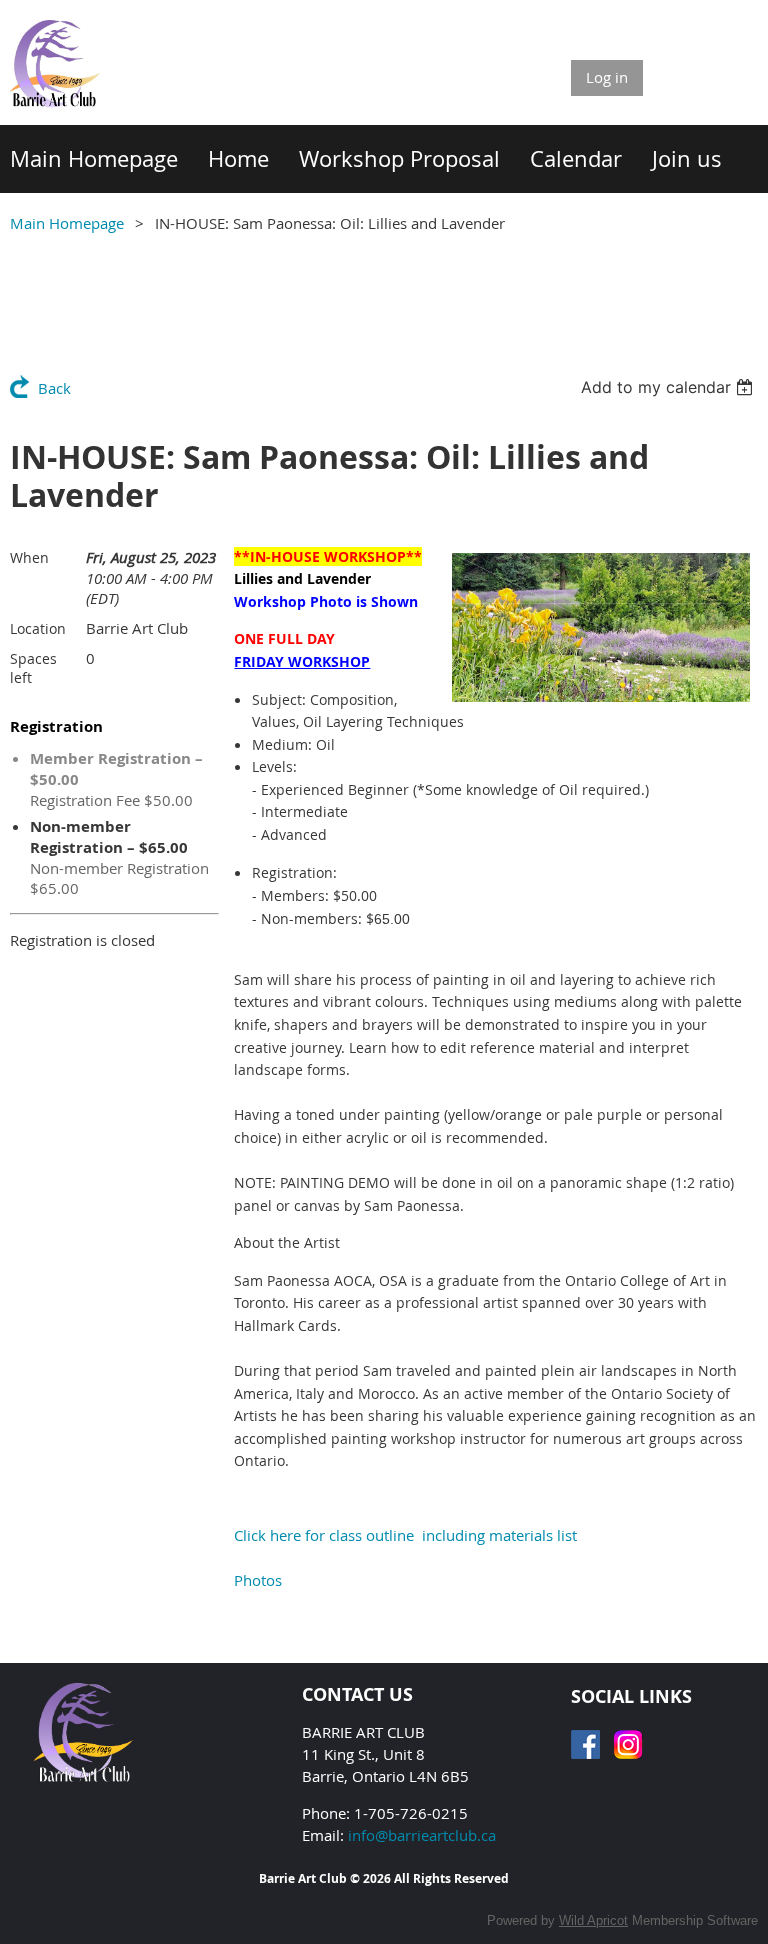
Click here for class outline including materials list (405, 1535)
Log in (607, 77)
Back (54, 388)
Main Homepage (67, 223)
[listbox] (669, 387)
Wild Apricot (593, 1920)
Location (38, 628)
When (29, 557)
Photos (258, 1580)
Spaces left (33, 668)
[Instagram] (628, 1744)
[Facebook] (585, 1744)
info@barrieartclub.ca (422, 1835)
